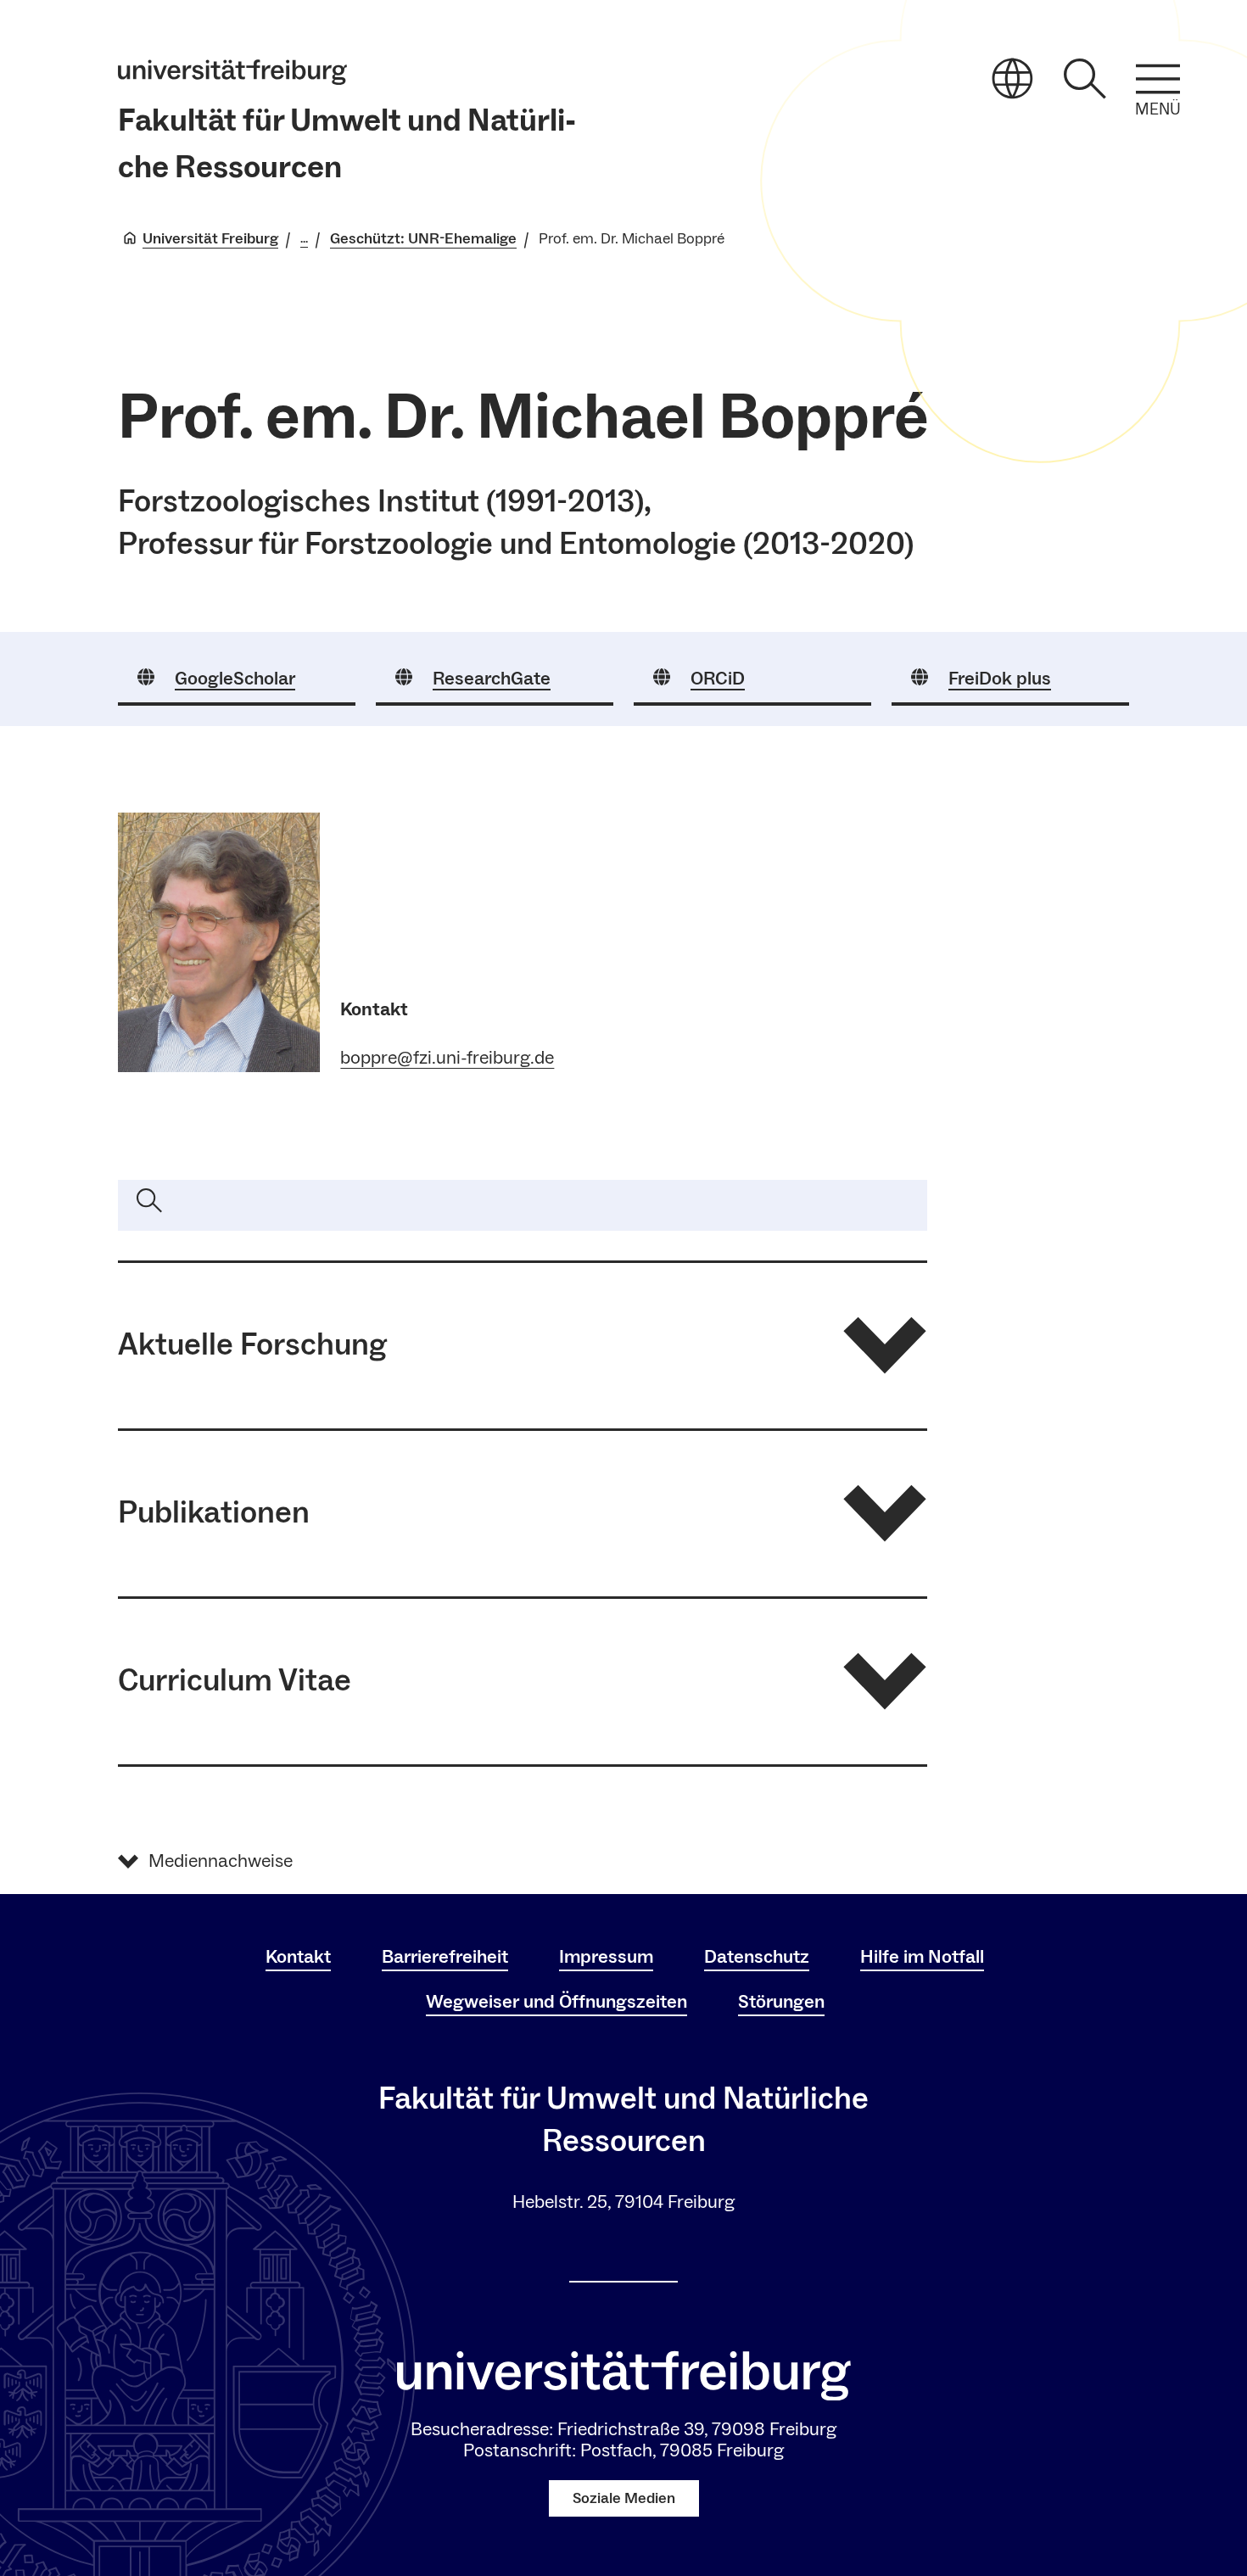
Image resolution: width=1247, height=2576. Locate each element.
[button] (523, 1346)
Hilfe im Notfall (922, 1957)
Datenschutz (757, 1957)
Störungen (781, 2002)
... (304, 239)
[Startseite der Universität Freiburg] (232, 72)
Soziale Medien (624, 2498)
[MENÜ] (1158, 79)
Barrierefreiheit (445, 1957)
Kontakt (298, 1957)
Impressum (606, 1957)
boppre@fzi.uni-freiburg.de (447, 1058)
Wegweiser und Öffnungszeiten (556, 2002)
